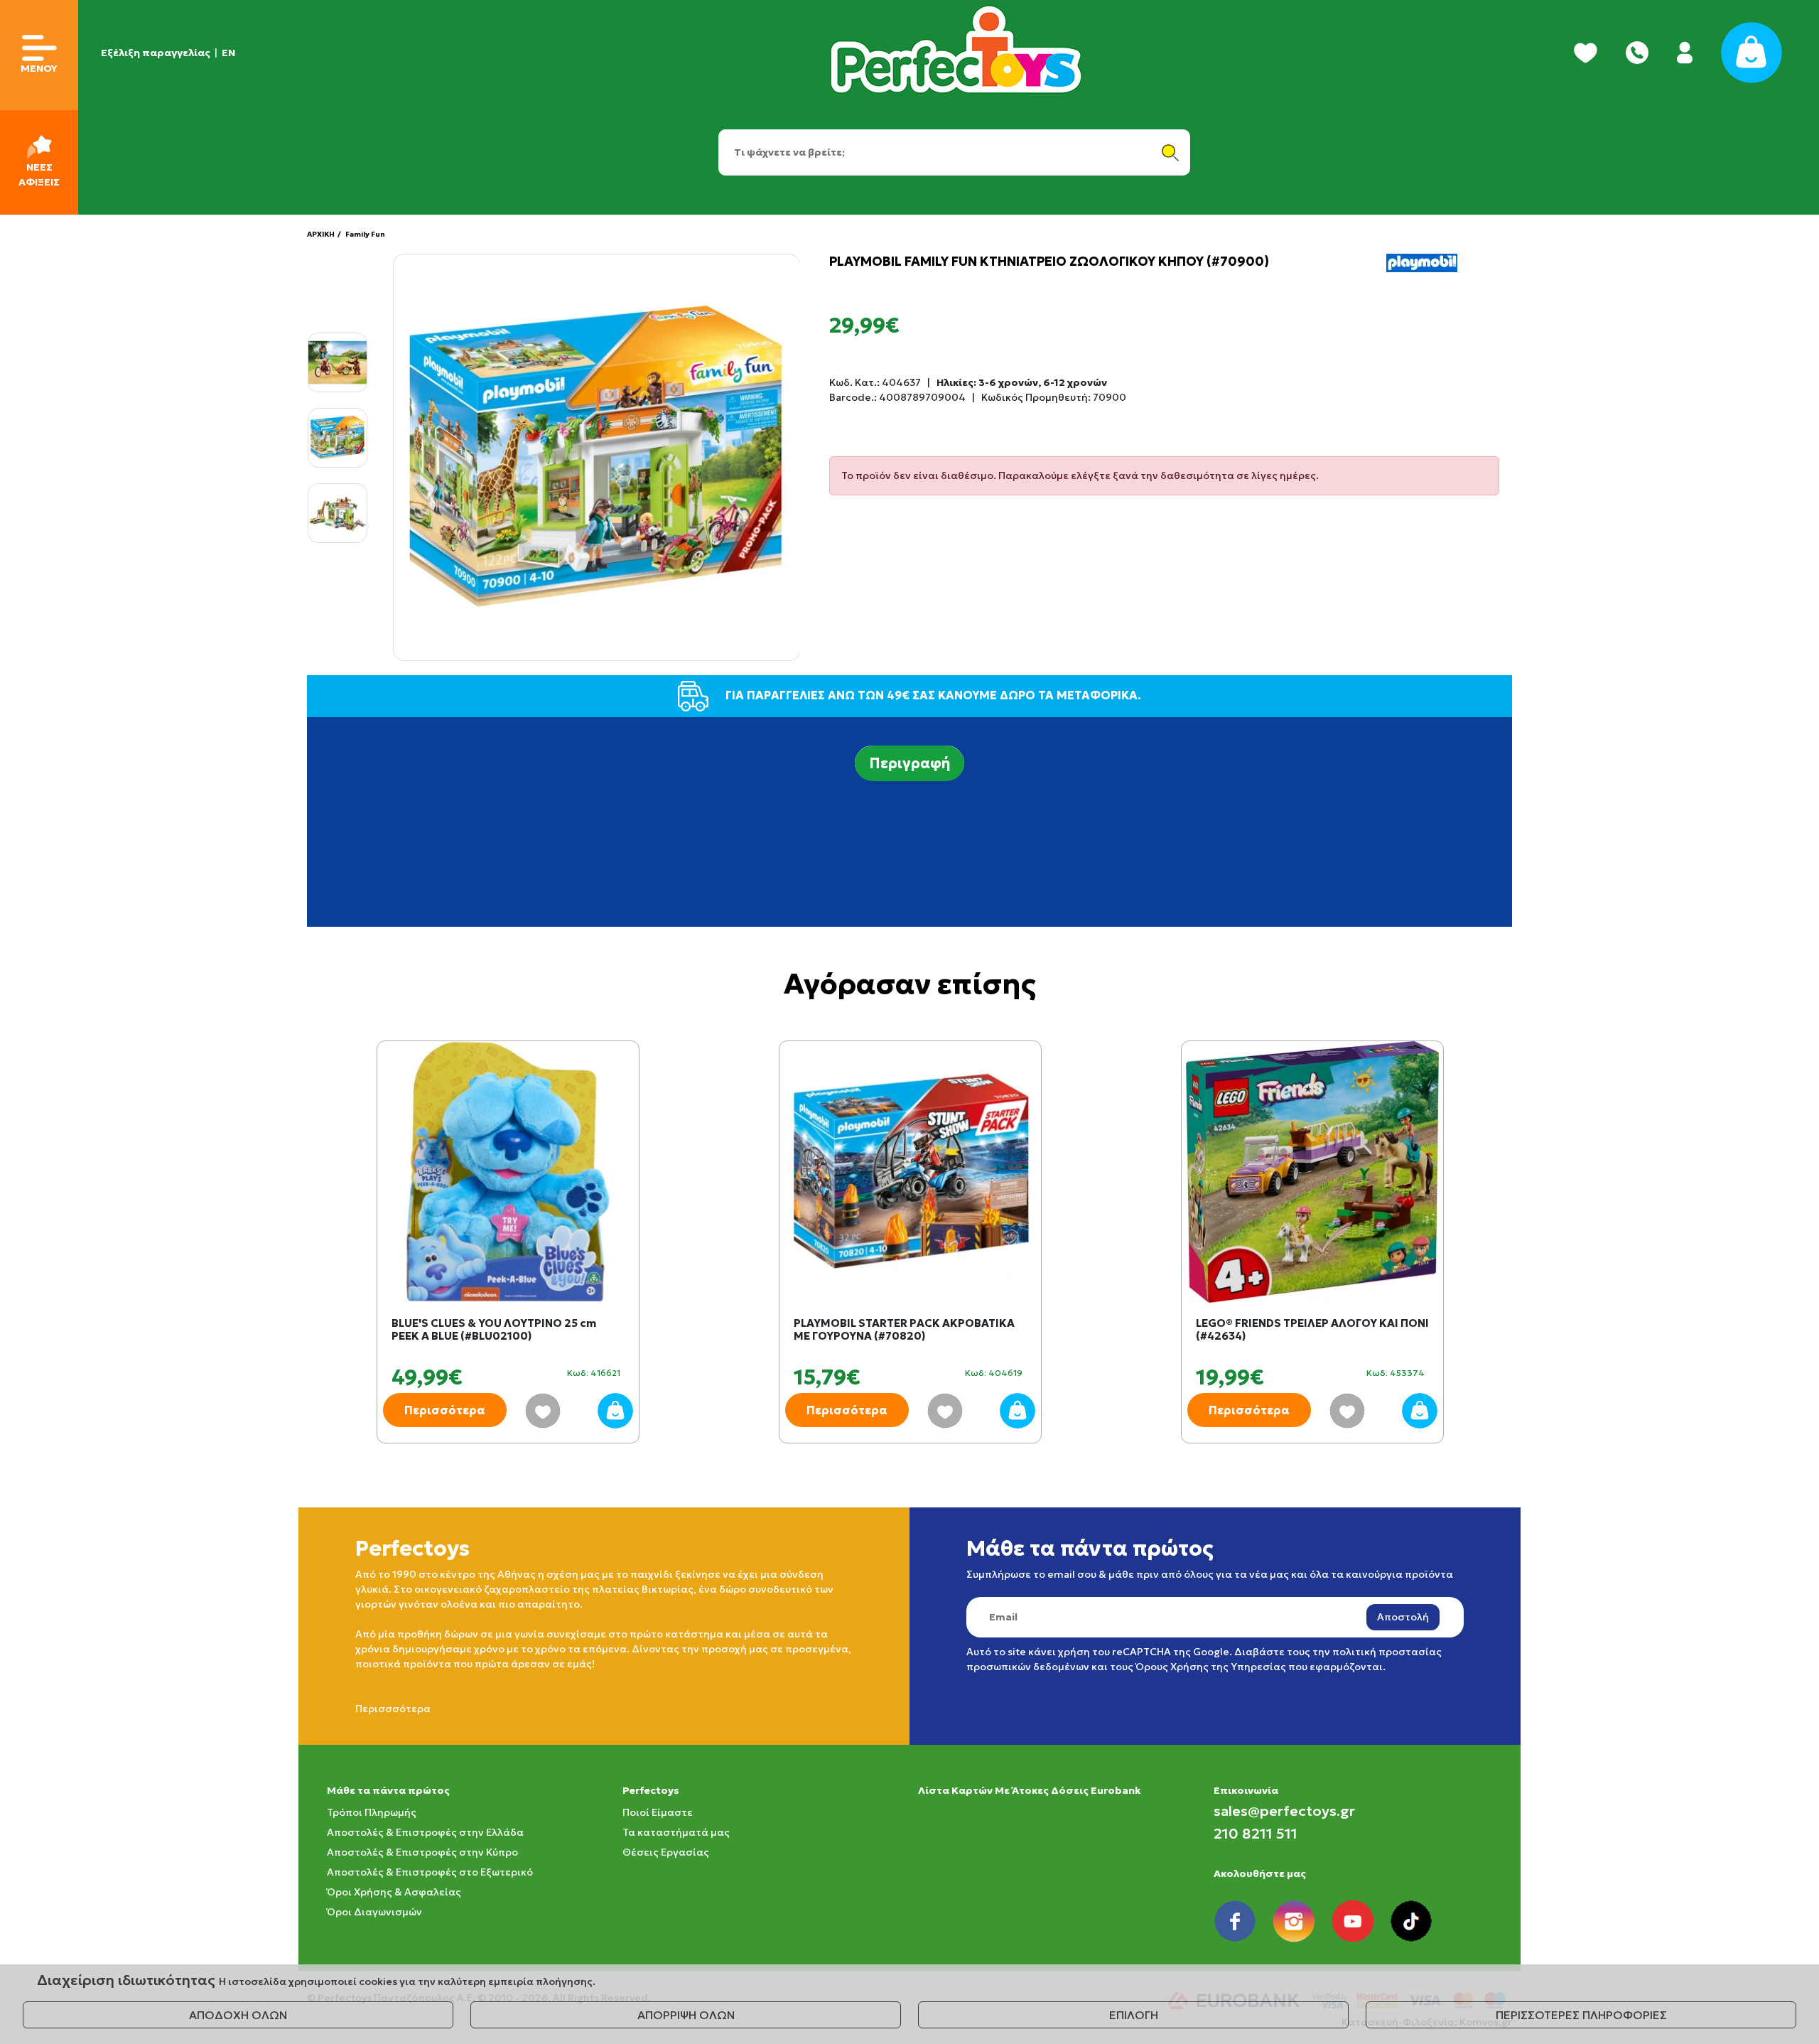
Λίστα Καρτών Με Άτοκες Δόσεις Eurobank (1029, 1790)
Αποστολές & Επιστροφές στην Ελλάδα (425, 1832)
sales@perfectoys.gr (1284, 1811)
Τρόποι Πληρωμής (372, 1812)
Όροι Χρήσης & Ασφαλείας (394, 1892)
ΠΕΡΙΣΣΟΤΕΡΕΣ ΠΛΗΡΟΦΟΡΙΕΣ (1581, 2015)
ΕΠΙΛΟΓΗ (1134, 2015)
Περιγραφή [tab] (909, 763)
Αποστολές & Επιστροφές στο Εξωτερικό (430, 1872)
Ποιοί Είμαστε (658, 1812)
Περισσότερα (445, 1410)
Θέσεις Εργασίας (666, 1852)
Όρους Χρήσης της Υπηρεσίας (1211, 1667)
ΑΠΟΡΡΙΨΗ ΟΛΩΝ (686, 2015)
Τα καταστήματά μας (676, 1832)
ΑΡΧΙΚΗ (321, 234)
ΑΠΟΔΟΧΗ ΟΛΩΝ (238, 2015)
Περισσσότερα (393, 1709)
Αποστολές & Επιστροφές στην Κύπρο (422, 1852)
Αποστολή (1403, 1617)
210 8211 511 (1256, 1834)
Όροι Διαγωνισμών (374, 1912)
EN (228, 53)
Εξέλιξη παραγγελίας (156, 53)
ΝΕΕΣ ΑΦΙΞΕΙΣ (39, 174)
